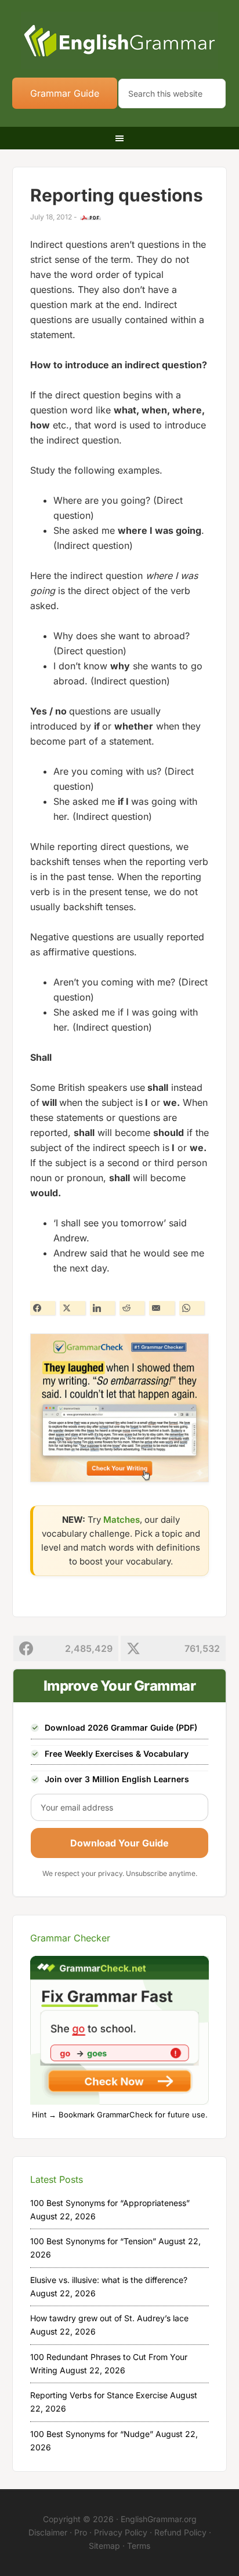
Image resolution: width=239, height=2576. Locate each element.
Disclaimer (48, 2532)
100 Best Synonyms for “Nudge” (92, 2434)
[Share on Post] (72, 1308)
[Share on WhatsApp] (192, 1308)
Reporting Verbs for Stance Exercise (99, 2395)
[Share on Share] (43, 1308)
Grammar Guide (65, 93)
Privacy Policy (121, 2532)
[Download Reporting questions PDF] (90, 218)
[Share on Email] (162, 1308)
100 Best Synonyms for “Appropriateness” (110, 2203)
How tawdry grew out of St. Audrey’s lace (109, 2318)
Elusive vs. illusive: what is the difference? (109, 2280)
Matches (122, 1520)
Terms (139, 2546)
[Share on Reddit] (132, 1308)
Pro (81, 2532)
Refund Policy (180, 2532)
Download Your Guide (119, 1843)
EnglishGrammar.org (159, 2519)
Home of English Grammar (120, 41)
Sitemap (104, 2546)
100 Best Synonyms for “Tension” (93, 2241)
